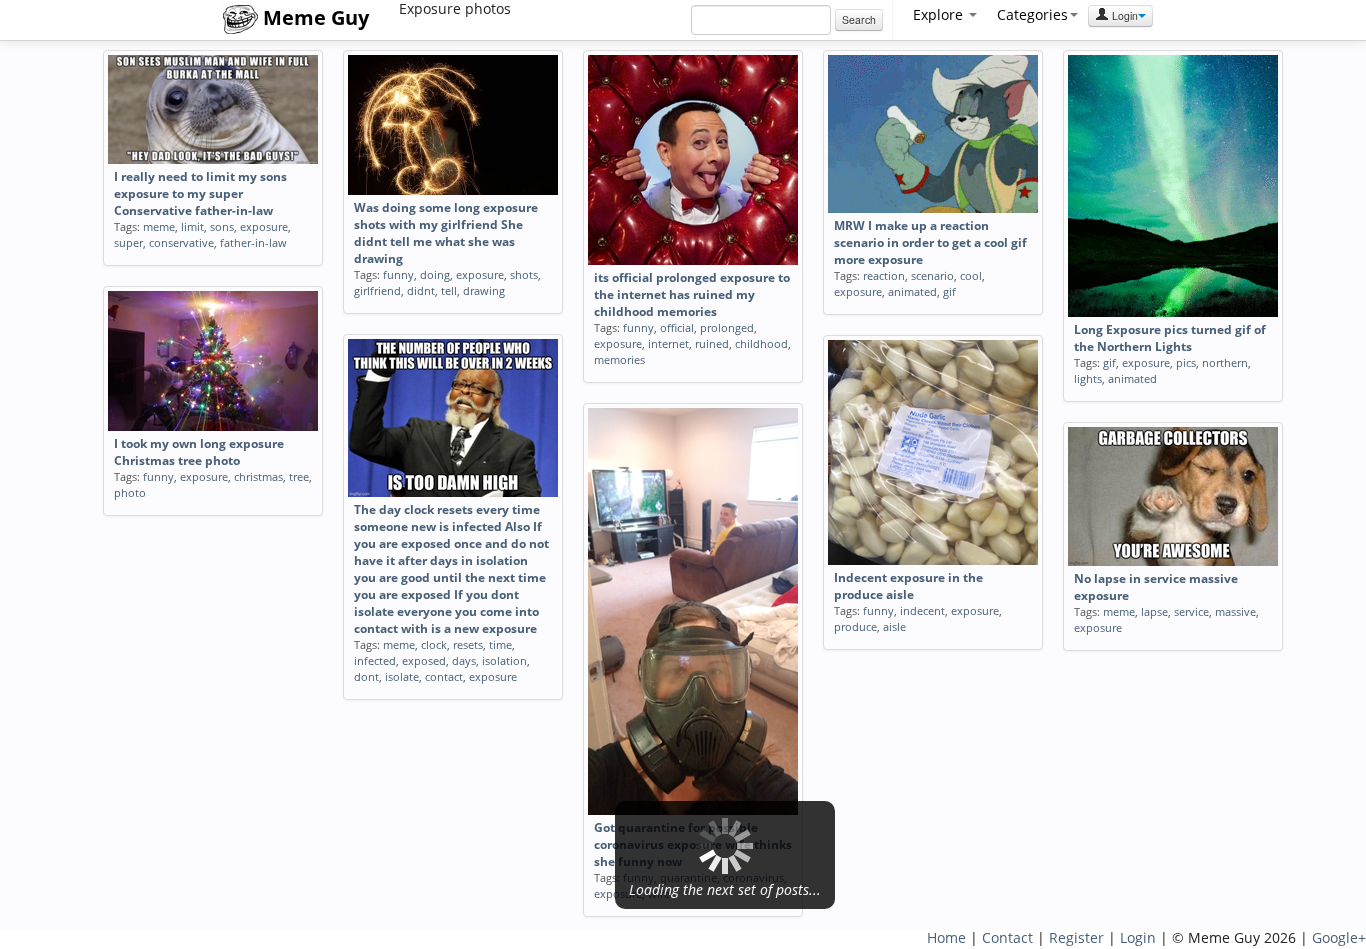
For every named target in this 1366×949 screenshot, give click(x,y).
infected (375, 660)
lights (1088, 378)
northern (1225, 362)
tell (449, 290)
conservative (181, 242)
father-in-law (253, 242)
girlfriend (377, 290)
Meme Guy (313, 17)
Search (859, 19)
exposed (424, 660)
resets (468, 644)
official (677, 327)
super (128, 242)
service (1191, 611)
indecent (922, 610)
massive (1235, 611)
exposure (264, 226)
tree (299, 476)
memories (619, 359)
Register (1076, 937)
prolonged (727, 327)
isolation (504, 660)
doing (435, 274)
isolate (402, 676)
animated (912, 291)
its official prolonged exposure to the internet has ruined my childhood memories (692, 294)
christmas (258, 476)
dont (366, 676)
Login (1123, 15)
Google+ (1339, 937)
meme (159, 226)
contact (444, 676)
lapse (1154, 611)
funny (398, 274)
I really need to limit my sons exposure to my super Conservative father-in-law (200, 193)
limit (192, 226)
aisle (894, 626)
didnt (421, 290)
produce (855, 626)
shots (524, 274)
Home (946, 937)
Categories (1032, 14)
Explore (940, 14)
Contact (1007, 937)
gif (949, 291)
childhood (761, 343)
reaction (884, 275)
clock (434, 644)
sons (222, 226)
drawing (484, 290)
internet (668, 343)
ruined (712, 343)
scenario (932, 275)
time (500, 644)
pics (1186, 362)
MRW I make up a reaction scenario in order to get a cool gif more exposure (930, 242)
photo (130, 492)
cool (971, 275)
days (464, 660)
